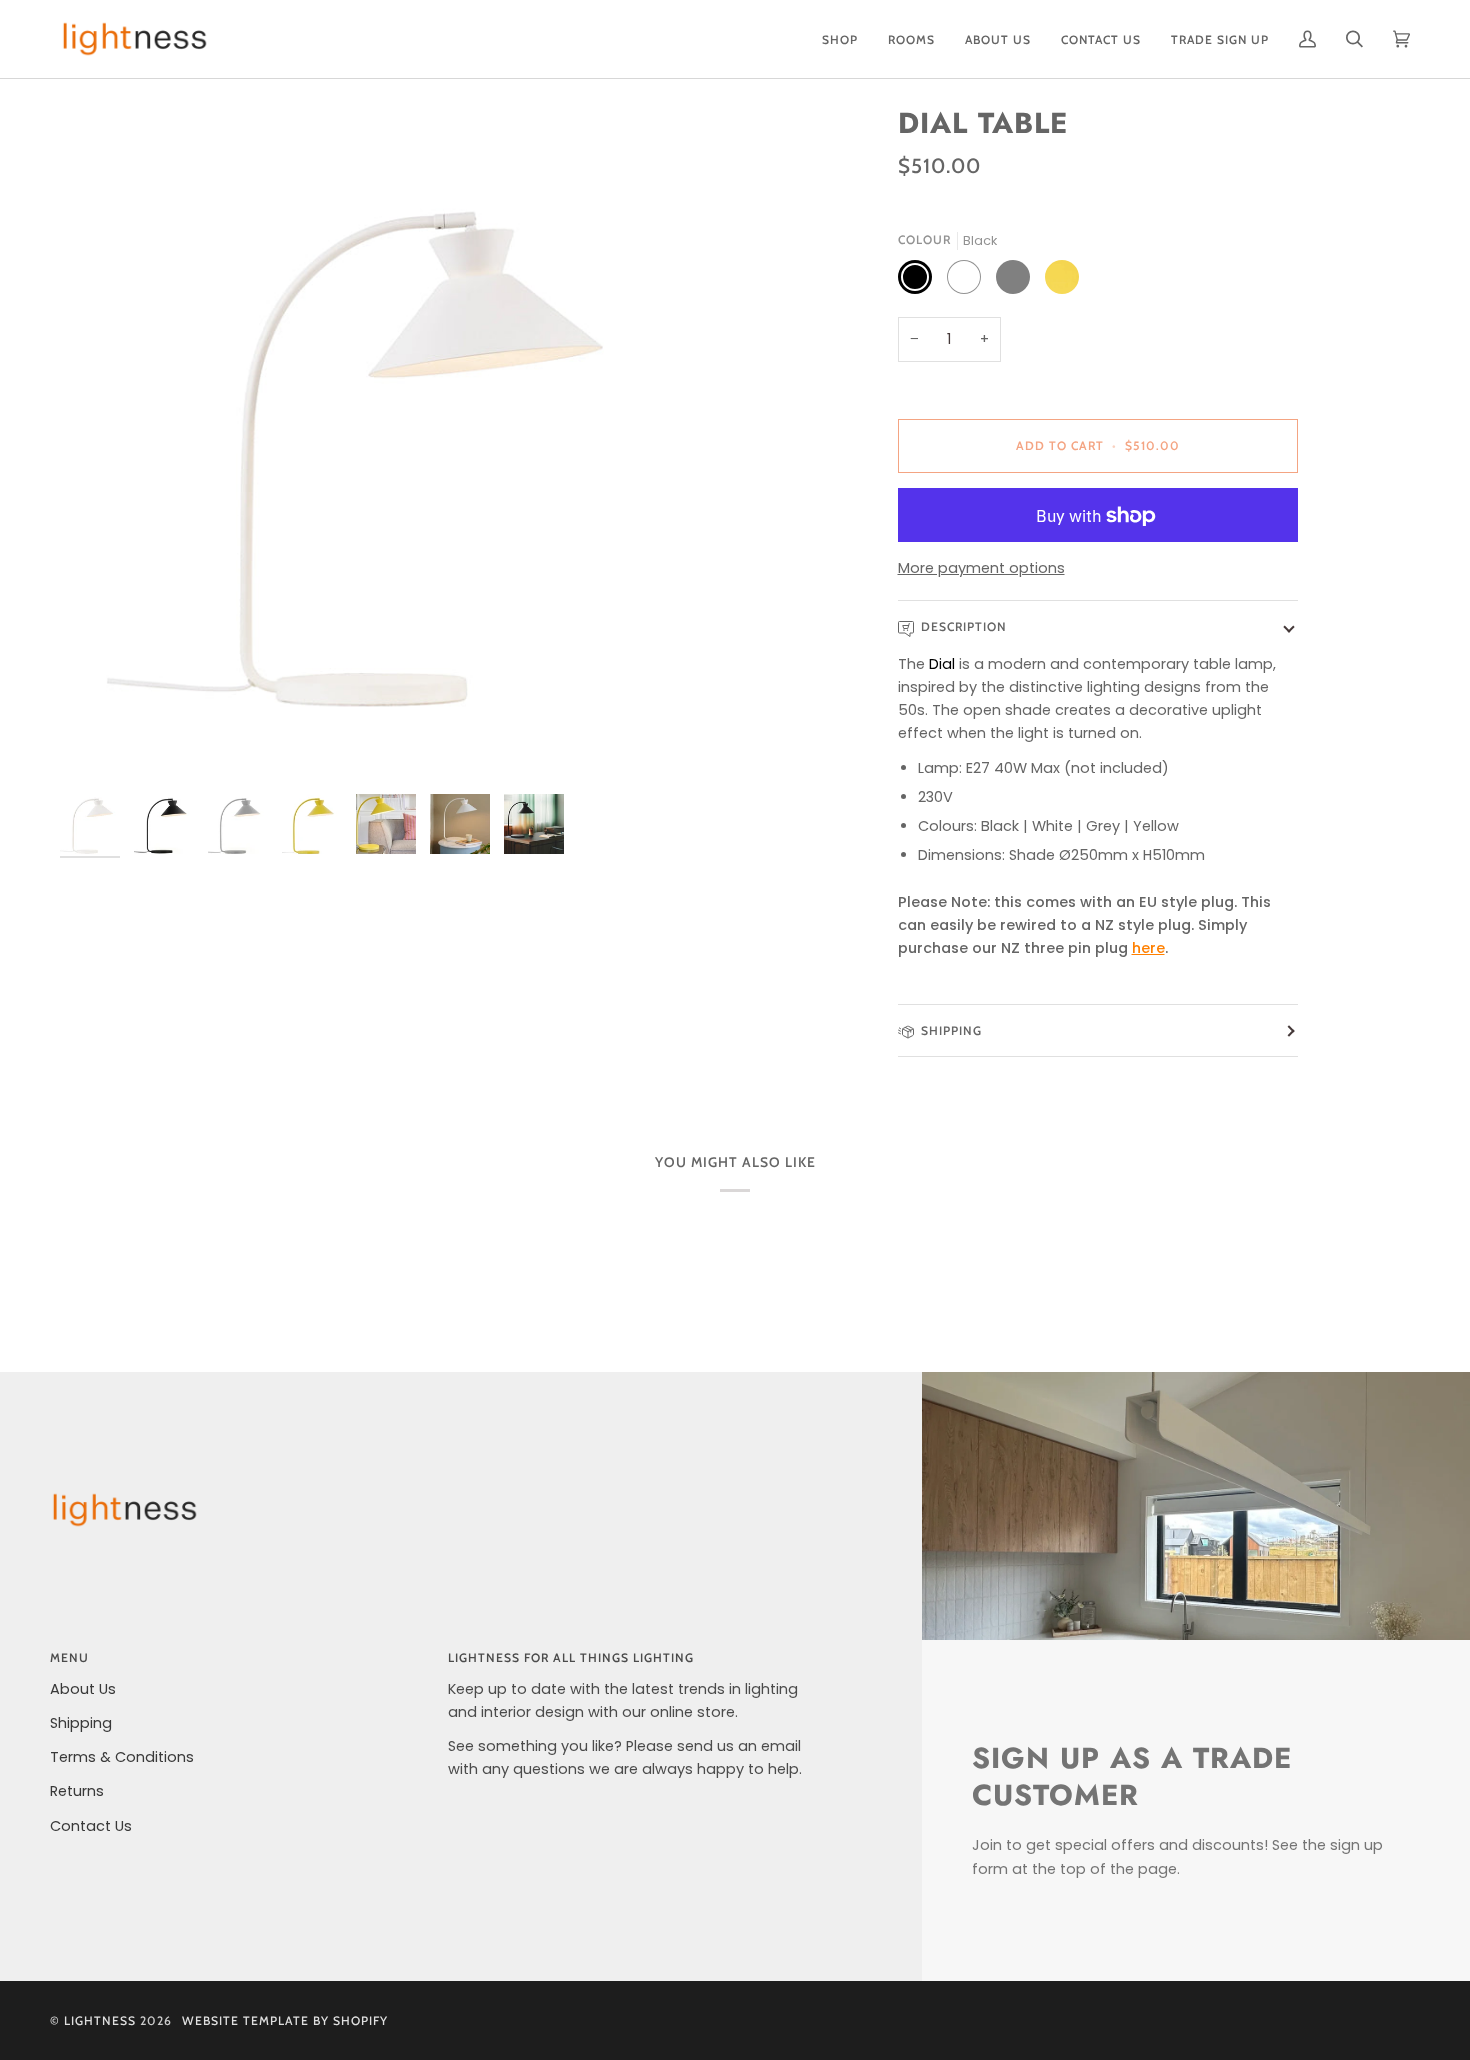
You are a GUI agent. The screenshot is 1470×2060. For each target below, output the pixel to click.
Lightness (100, 2020)
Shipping (951, 1030)
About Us (83, 1689)
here (1148, 949)
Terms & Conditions (122, 1757)
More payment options (981, 568)
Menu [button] (69, 1657)
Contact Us (91, 1826)
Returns (77, 1791)
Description (964, 627)
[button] (840, 39)
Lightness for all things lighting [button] (571, 1657)
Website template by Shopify (285, 2020)
